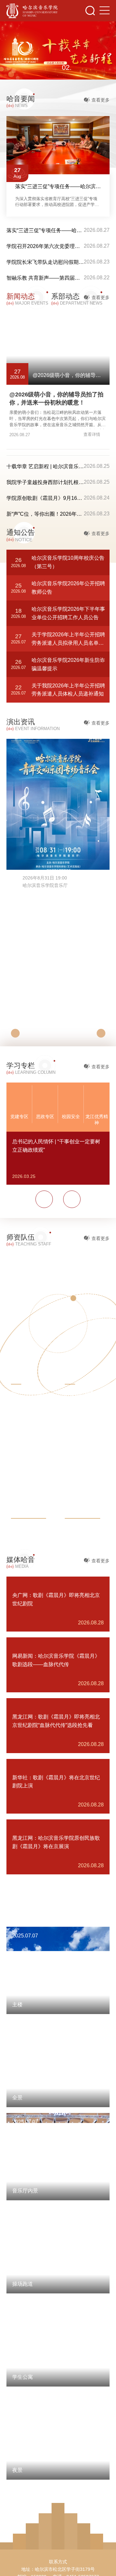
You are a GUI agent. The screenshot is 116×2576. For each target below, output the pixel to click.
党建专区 (19, 1116)
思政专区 (45, 1116)
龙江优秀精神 (97, 1120)
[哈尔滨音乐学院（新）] (32, 11)
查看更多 (101, 100)
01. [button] (49, 68)
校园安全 (71, 1116)
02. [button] (67, 67)
